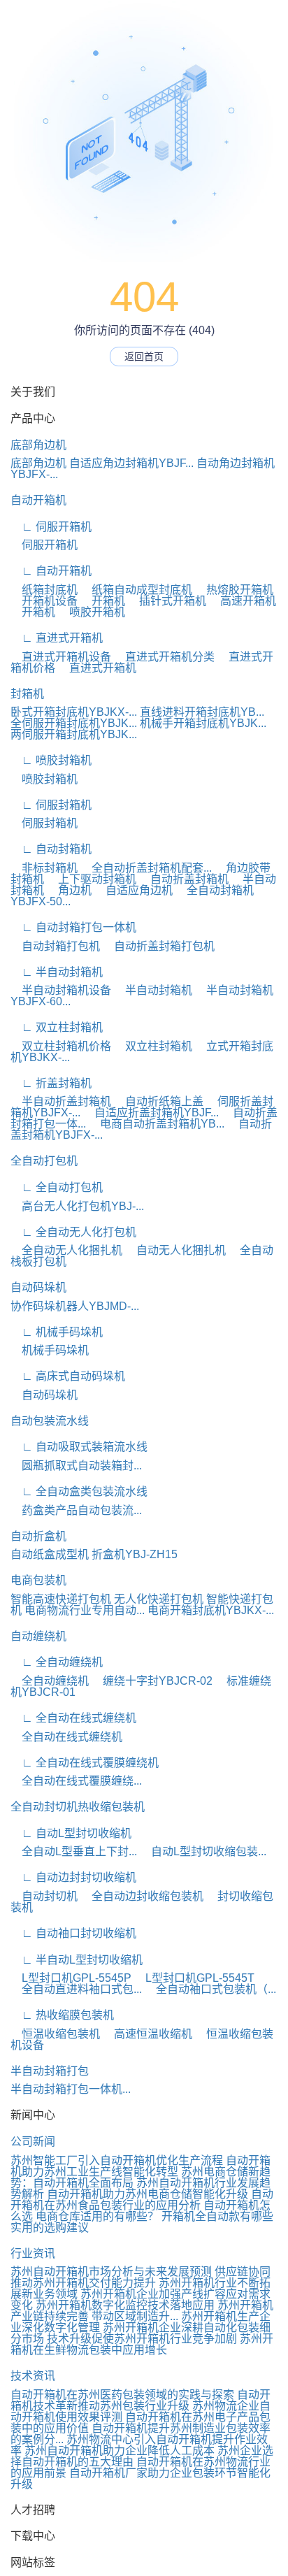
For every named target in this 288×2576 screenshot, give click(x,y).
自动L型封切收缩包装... (203, 1851)
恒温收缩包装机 (55, 2034)
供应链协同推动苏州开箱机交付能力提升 (141, 2277)
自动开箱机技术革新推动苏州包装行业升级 (141, 2400)
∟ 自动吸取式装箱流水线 (79, 1447)
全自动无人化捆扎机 (66, 1250)
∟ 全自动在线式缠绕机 (73, 1718)
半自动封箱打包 (50, 2071)
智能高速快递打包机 (61, 1599)
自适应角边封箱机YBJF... (131, 463)
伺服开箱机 (44, 545)
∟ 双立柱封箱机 (57, 1027)
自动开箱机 (38, 500)
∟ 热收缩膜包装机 (62, 2015)
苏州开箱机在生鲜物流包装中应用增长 (142, 2344)
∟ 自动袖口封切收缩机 (73, 1933)
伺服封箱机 (44, 823)
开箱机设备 (44, 601)
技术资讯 (33, 2376)
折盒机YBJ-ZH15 (135, 1554)
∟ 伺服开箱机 (51, 527)
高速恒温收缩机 (147, 2034)
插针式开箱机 (167, 601)
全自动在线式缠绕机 (66, 1737)
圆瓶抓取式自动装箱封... (76, 1466)
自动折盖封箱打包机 (159, 946)
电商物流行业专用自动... (85, 1610)
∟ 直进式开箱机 (57, 638)
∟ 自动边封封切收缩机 (73, 1877)
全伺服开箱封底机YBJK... (74, 723)
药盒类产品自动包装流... (76, 1510)
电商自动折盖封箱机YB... (157, 1124)
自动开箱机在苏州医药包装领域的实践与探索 (122, 2395)
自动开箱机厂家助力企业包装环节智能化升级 (141, 2478)
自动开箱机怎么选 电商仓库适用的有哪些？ (141, 2211)
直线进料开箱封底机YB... (202, 712)
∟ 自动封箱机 (51, 849)
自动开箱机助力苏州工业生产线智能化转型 (141, 2166)
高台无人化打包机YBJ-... (77, 1206)
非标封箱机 (44, 868)
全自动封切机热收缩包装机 (78, 1807)
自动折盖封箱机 (184, 879)
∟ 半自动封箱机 (57, 972)
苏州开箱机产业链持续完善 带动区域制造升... (142, 2311)
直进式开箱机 (97, 668)
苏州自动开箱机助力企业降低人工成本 (120, 2451)
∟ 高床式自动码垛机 (68, 1376)
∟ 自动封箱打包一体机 (73, 927)
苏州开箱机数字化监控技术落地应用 (125, 2305)
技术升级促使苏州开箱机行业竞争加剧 (142, 2339)
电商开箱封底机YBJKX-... (211, 1610)
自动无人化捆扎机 (175, 1250)
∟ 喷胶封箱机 (51, 760)
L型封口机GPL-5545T (194, 1978)
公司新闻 (33, 2142)
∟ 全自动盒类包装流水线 (79, 1491)
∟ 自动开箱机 (51, 571)
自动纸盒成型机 (50, 1554)
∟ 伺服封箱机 (51, 805)
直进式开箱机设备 (61, 657)
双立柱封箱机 (153, 1046)
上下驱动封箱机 (92, 879)
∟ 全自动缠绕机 (57, 1662)
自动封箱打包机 (55, 946)
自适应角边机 (134, 890)
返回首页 (144, 357)
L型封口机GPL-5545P (71, 1978)
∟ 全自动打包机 (57, 1187)
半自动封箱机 (153, 990)
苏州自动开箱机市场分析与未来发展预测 (111, 2272)
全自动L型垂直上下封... (74, 1851)
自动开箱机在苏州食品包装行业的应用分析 (142, 2200)
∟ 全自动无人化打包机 (73, 1232)
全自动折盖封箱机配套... (146, 868)
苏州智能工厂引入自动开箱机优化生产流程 (117, 2160)
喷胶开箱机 (92, 612)
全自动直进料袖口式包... (76, 1989)
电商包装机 (38, 1580)
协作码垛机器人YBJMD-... (75, 1306)
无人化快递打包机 (159, 1599)
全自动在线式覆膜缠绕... (76, 1781)
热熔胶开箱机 (234, 590)
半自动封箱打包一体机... (71, 2089)
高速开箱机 (243, 601)
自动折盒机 (38, 1536)
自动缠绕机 (38, 1636)
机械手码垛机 (50, 1350)
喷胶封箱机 (44, 779)
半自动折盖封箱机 (61, 1101)
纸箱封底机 (44, 590)
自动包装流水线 (50, 1421)
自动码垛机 (38, 1287)
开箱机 (103, 601)
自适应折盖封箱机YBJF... (151, 1113)
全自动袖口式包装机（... (210, 1989)
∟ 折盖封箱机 (51, 1083)
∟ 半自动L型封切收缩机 (77, 1960)
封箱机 (27, 694)
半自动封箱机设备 (61, 990)
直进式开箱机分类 (164, 657)
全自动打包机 (44, 1161)
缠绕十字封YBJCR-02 (152, 1681)
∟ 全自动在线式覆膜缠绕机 (85, 1763)
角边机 (69, 890)
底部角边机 (38, 445)
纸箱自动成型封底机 (136, 590)
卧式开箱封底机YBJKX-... (74, 712)
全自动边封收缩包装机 (142, 1896)
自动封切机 (44, 1896)
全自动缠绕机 (50, 1681)
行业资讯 (33, 2253)
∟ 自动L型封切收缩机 (71, 1833)
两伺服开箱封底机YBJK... (74, 734)
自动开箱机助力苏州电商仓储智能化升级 (147, 2194)
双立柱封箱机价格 (61, 1046)
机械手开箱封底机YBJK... (203, 723)
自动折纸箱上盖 (159, 1101)
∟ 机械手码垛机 (57, 1332)
